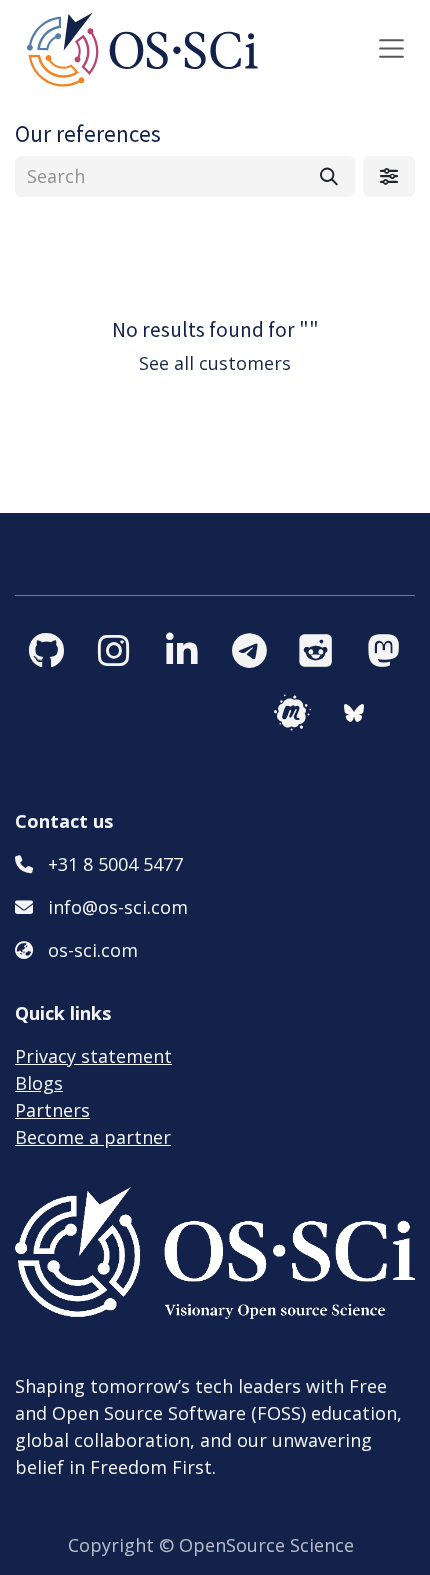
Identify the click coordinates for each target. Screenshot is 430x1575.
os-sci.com (93, 950)
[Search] (329, 176)
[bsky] (372, 713)
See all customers (215, 363)
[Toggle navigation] (392, 48)
